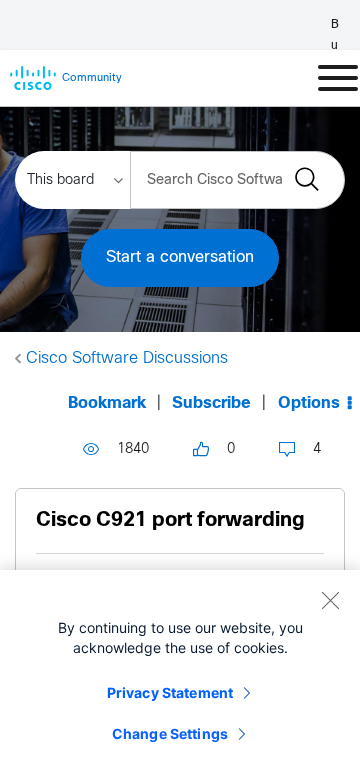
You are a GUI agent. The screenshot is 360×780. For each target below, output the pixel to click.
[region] (180, 675)
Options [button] (309, 403)
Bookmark (107, 403)
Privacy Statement (170, 692)
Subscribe (211, 403)
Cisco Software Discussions (127, 358)
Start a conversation (180, 257)
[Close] (330, 600)
